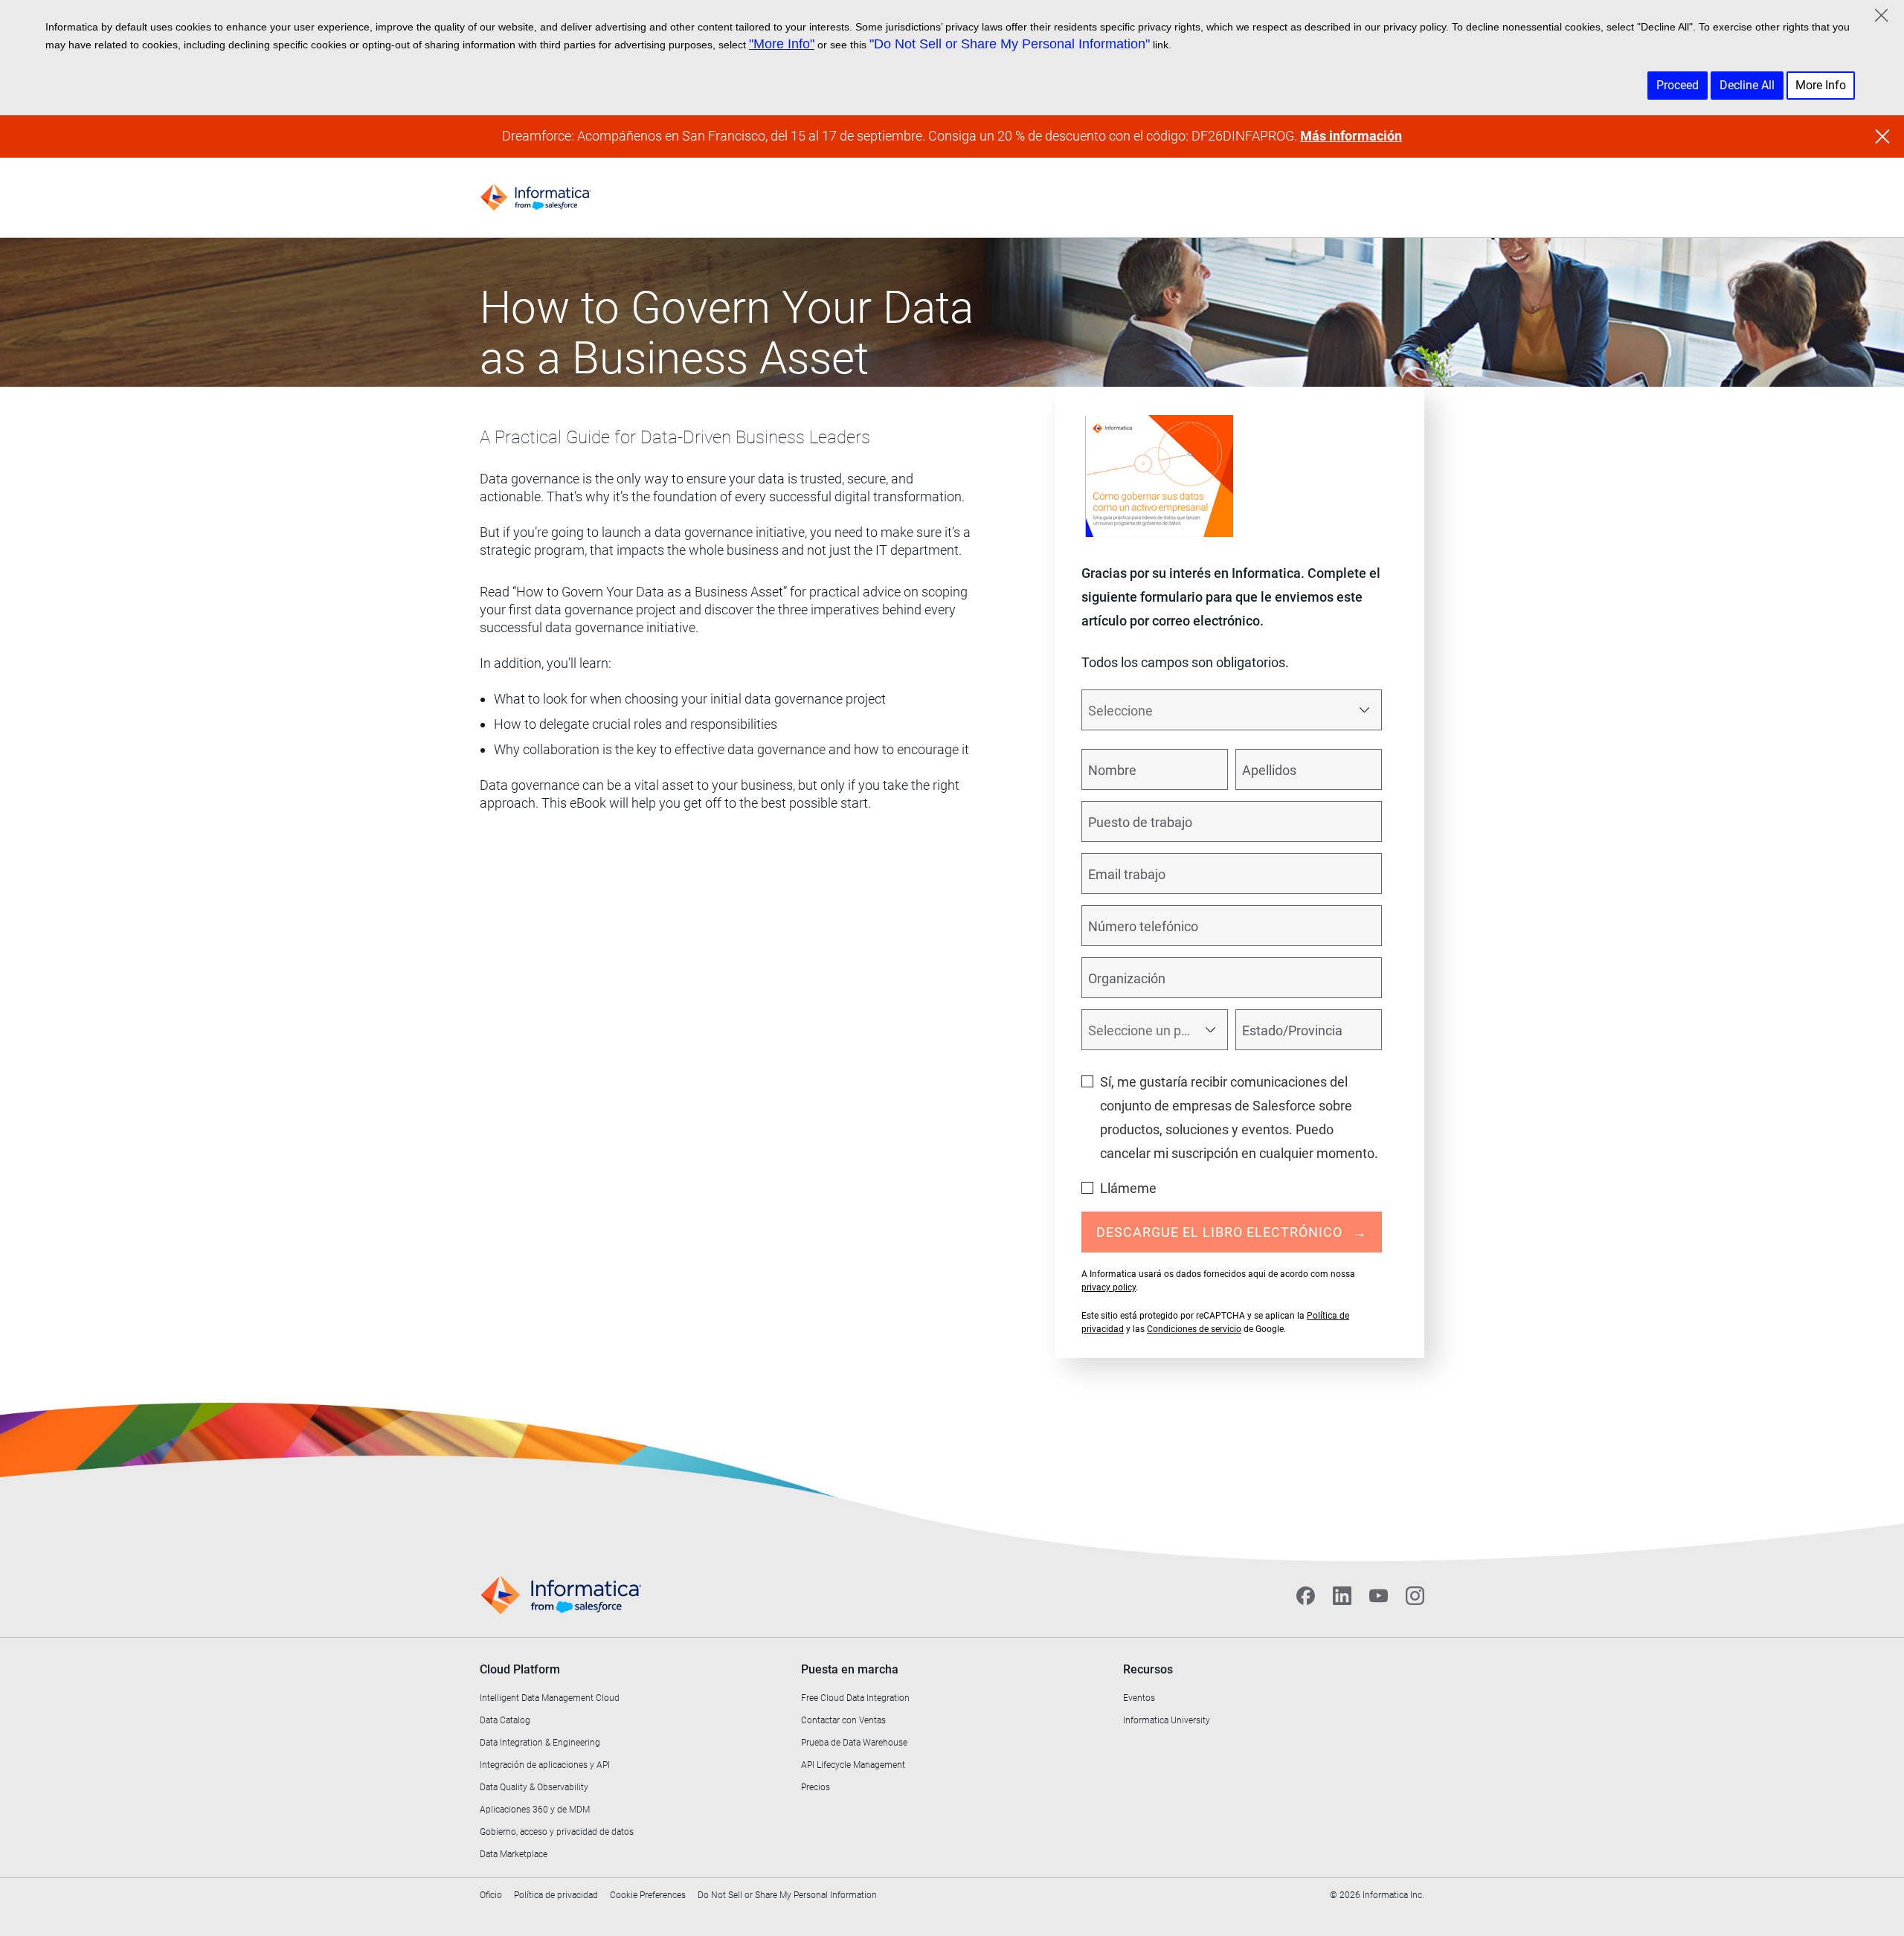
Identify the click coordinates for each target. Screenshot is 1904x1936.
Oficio (491, 1895)
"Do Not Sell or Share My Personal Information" (1010, 44)
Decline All (1747, 85)
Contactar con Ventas (843, 1720)
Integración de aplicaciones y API (545, 1765)
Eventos (1139, 1698)
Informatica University (1167, 1720)
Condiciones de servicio (1194, 1329)
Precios (816, 1787)
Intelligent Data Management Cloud (550, 1698)
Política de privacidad (556, 1895)
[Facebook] (1306, 1595)
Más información (1351, 136)
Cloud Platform (520, 1669)
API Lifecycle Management (853, 1765)
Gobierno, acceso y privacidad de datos (557, 1832)
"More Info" (782, 44)
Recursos (1148, 1669)
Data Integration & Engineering (540, 1743)
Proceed (1678, 85)
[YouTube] (1379, 1595)
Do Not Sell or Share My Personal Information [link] (787, 1895)
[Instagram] (1415, 1595)
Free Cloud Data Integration (855, 1698)
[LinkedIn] (1342, 1595)
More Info (1821, 85)
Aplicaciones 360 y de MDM (535, 1810)
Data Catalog (505, 1720)
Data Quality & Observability (534, 1787)
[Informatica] (535, 197)
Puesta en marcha (850, 1669)
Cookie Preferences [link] (648, 1895)
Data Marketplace (514, 1854)
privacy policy (1109, 1287)
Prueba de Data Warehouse (854, 1743)
